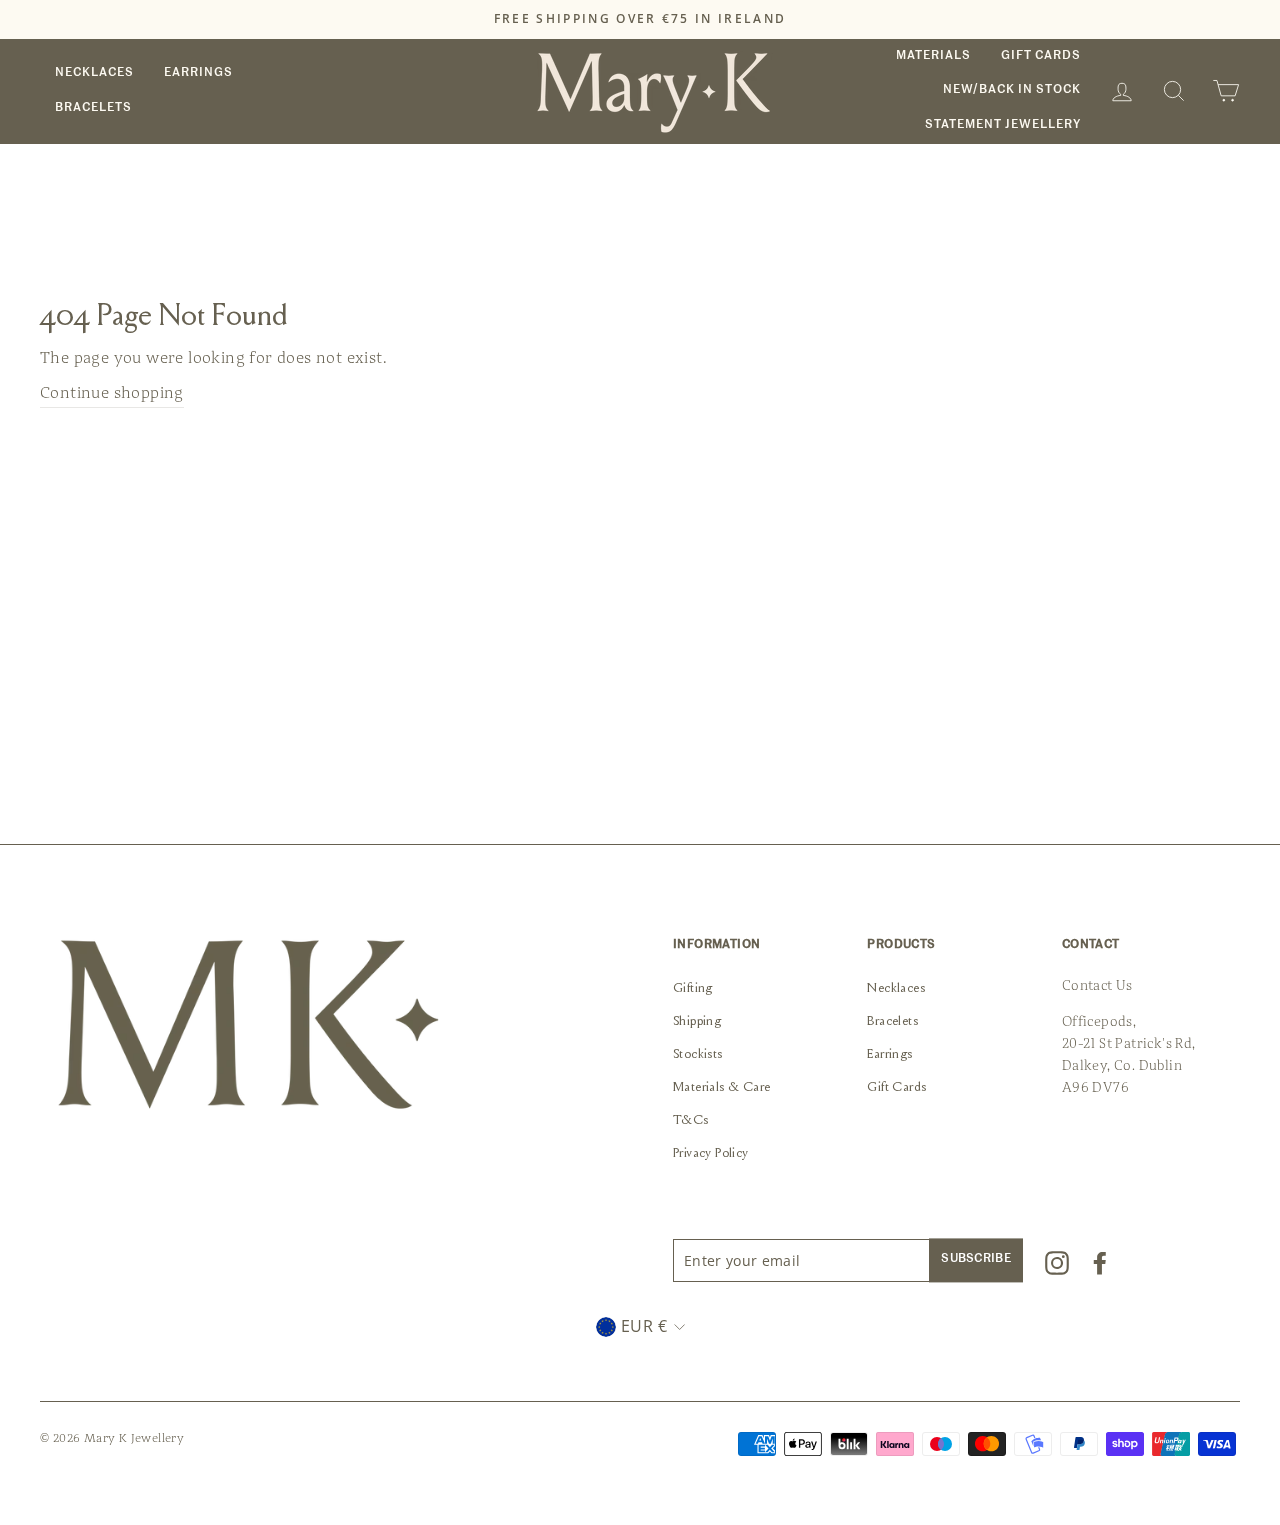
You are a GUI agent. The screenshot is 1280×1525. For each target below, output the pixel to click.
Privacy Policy (711, 1154)
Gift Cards (1041, 56)
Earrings (198, 73)
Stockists (698, 1055)
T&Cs (691, 1121)
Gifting (693, 989)
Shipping (697, 1022)
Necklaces (94, 73)
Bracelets (93, 108)
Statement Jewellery (1003, 125)
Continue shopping (112, 393)
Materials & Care (721, 1088)
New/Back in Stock (1012, 90)
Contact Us (1097, 985)
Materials (933, 56)
